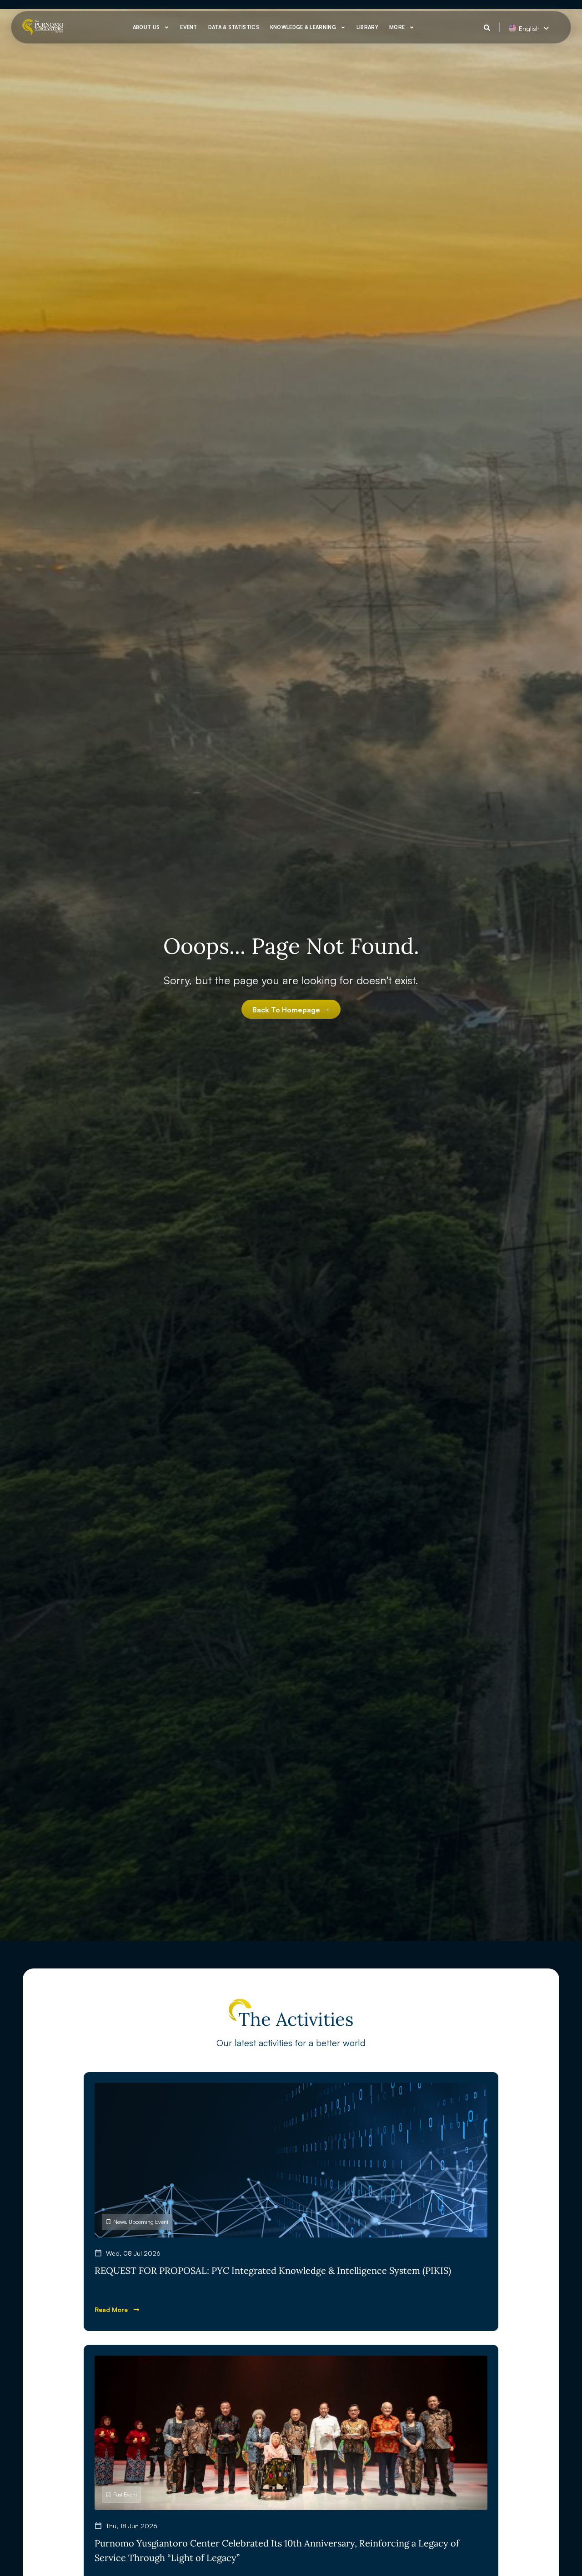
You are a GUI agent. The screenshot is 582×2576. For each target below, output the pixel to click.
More (397, 27)
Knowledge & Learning (303, 27)
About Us (146, 27)
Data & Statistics (234, 27)
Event (189, 27)
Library (367, 27)
